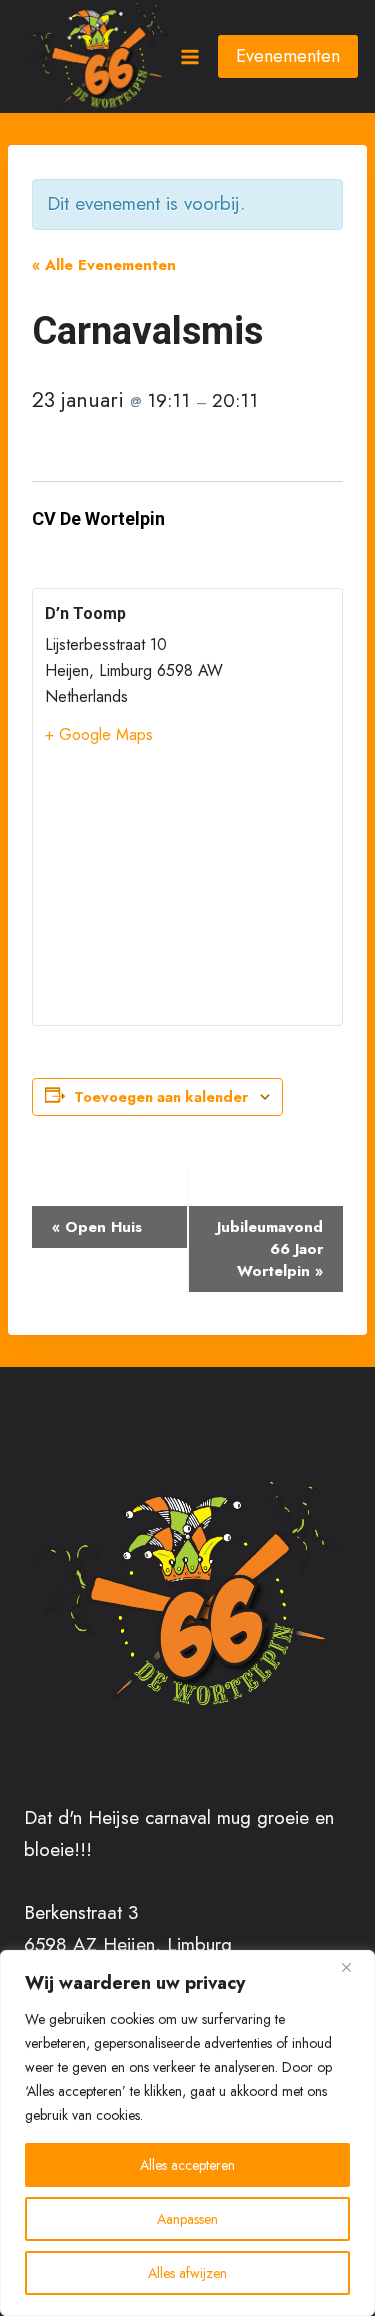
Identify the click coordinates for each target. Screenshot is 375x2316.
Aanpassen (187, 2219)
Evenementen (288, 56)
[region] (187, 2133)
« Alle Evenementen (104, 265)
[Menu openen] (189, 56)
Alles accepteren (187, 2165)
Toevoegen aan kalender (161, 1097)
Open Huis (97, 1227)
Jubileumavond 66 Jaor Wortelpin (270, 1249)
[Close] (354, 1967)
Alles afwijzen (187, 2273)
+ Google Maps (99, 734)
